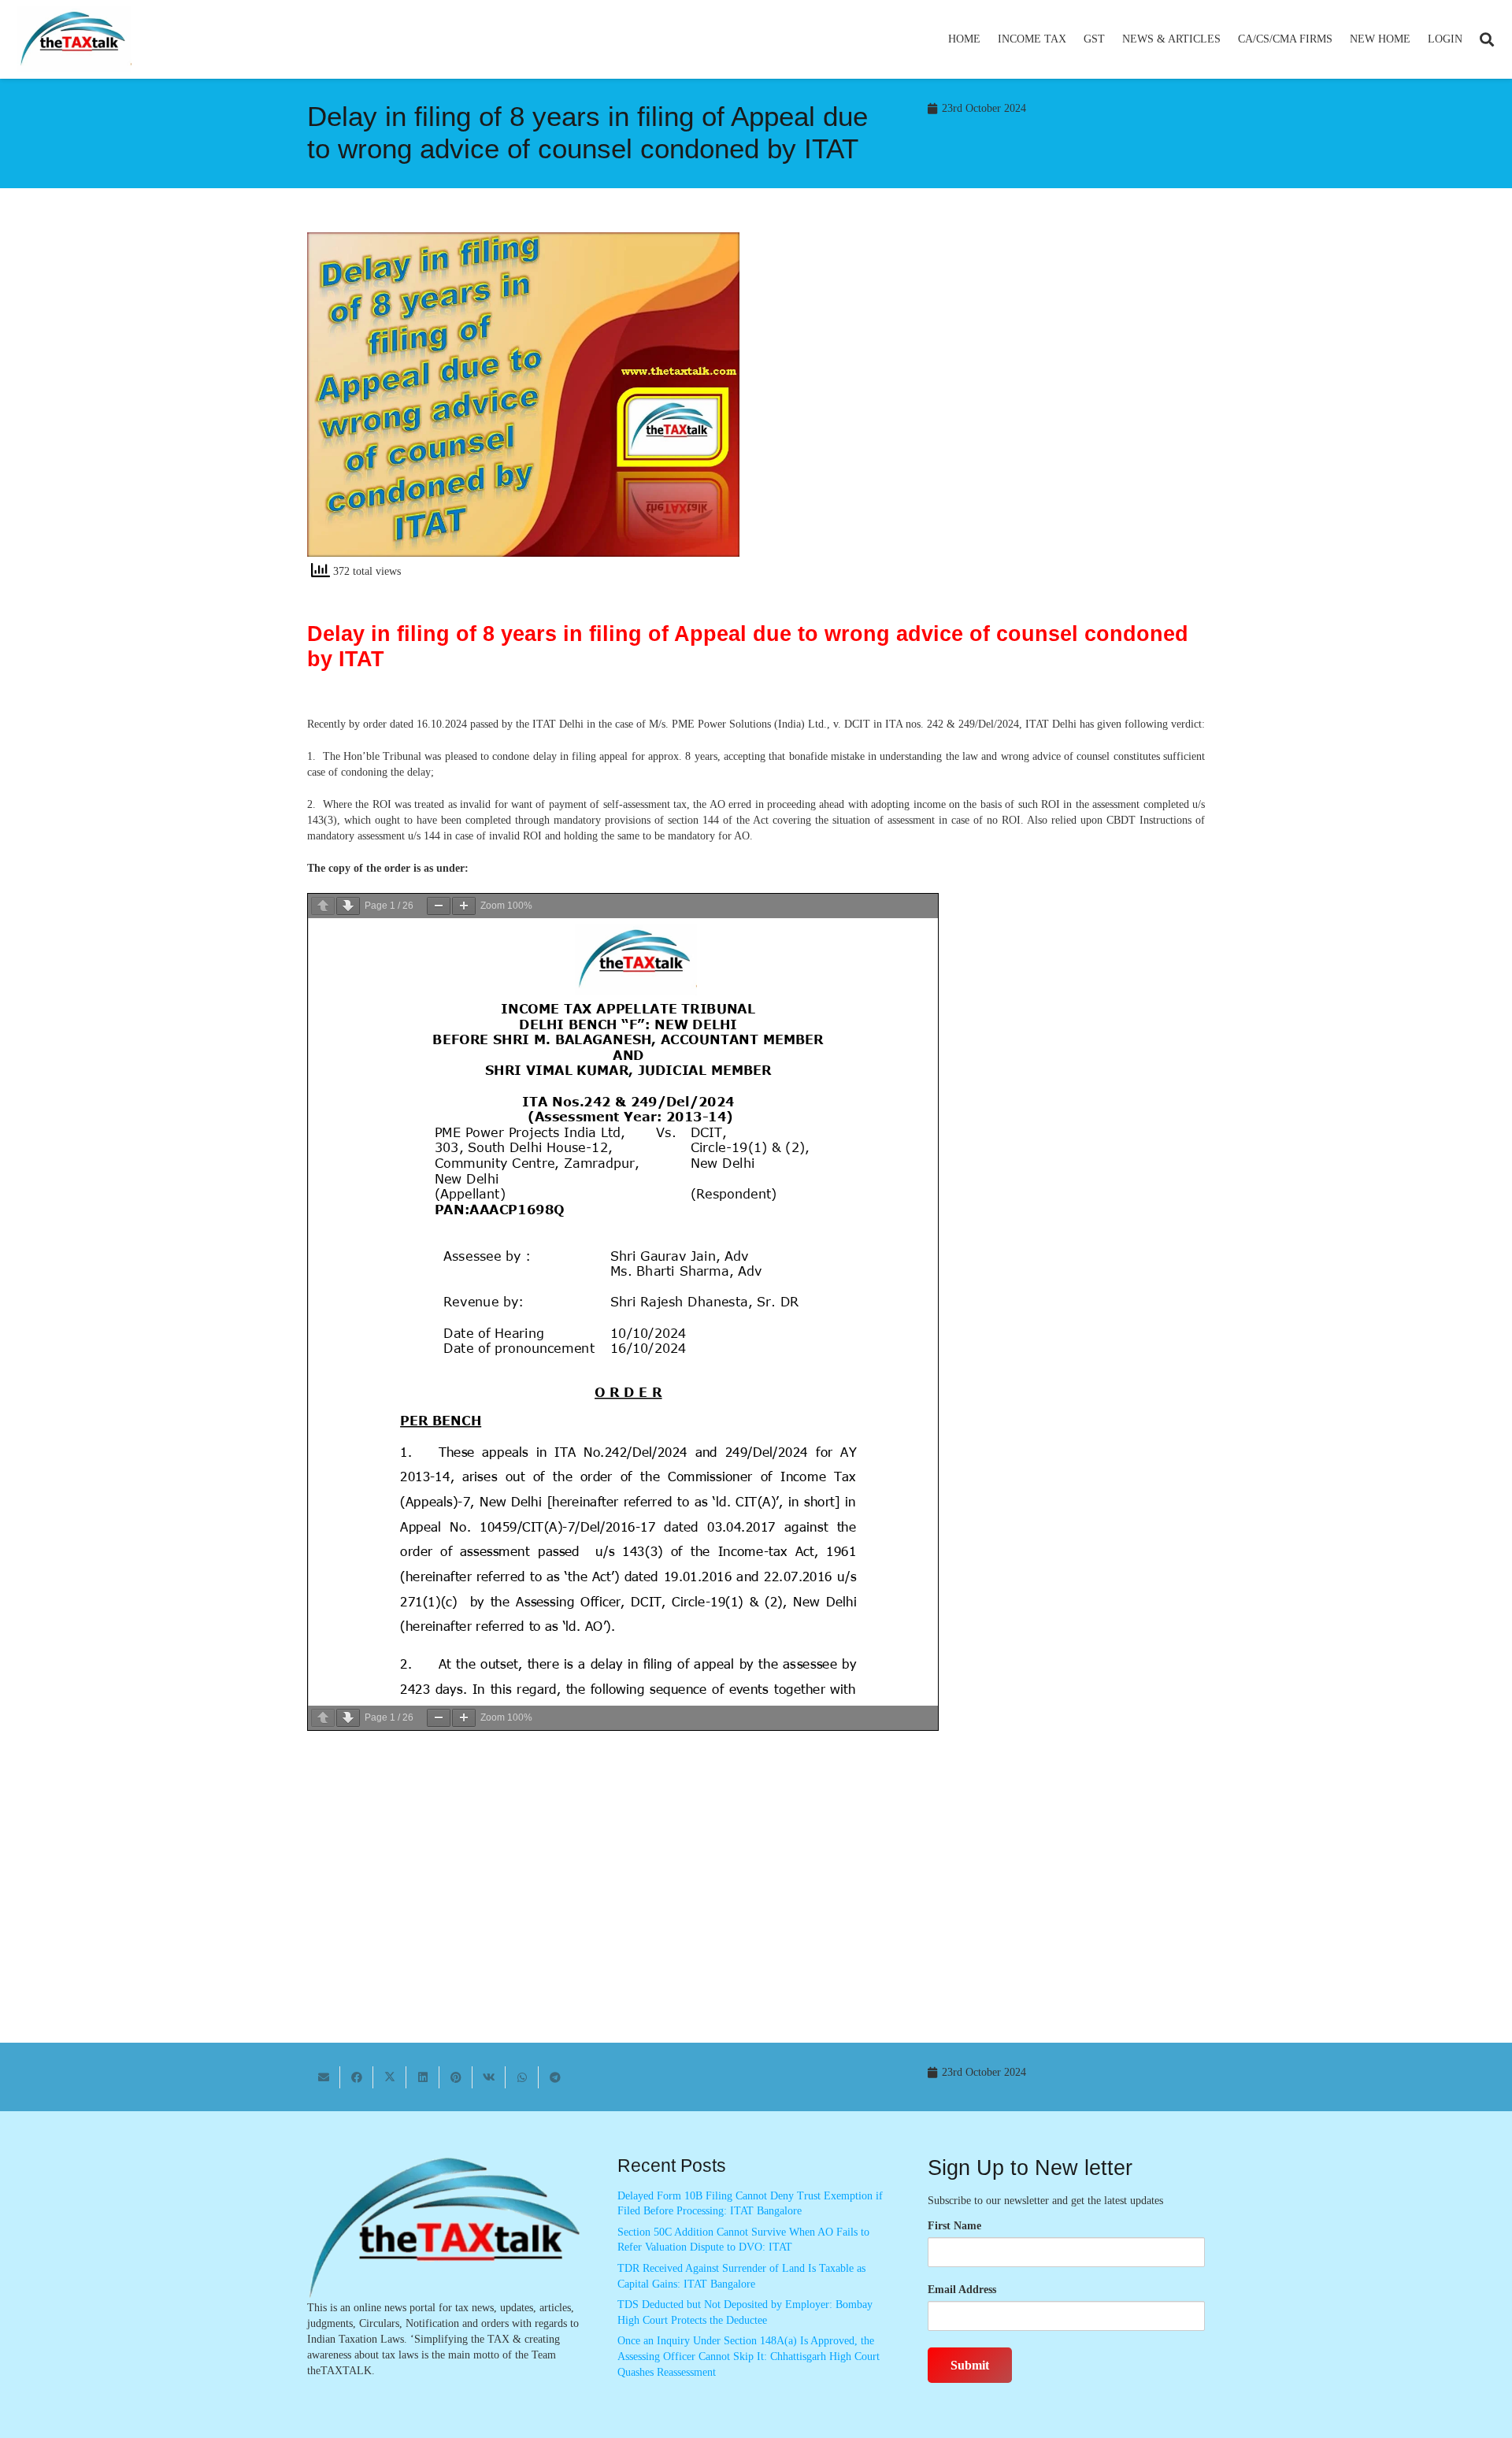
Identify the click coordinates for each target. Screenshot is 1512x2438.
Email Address (962, 2290)
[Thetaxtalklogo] (74, 40)
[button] (1073, 39)
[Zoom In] (464, 906)
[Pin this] (456, 2077)
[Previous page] (323, 906)
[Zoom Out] (439, 906)
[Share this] (357, 2077)
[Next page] (348, 906)
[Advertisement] (989, 374)
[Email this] (324, 2077)
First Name (954, 2226)
